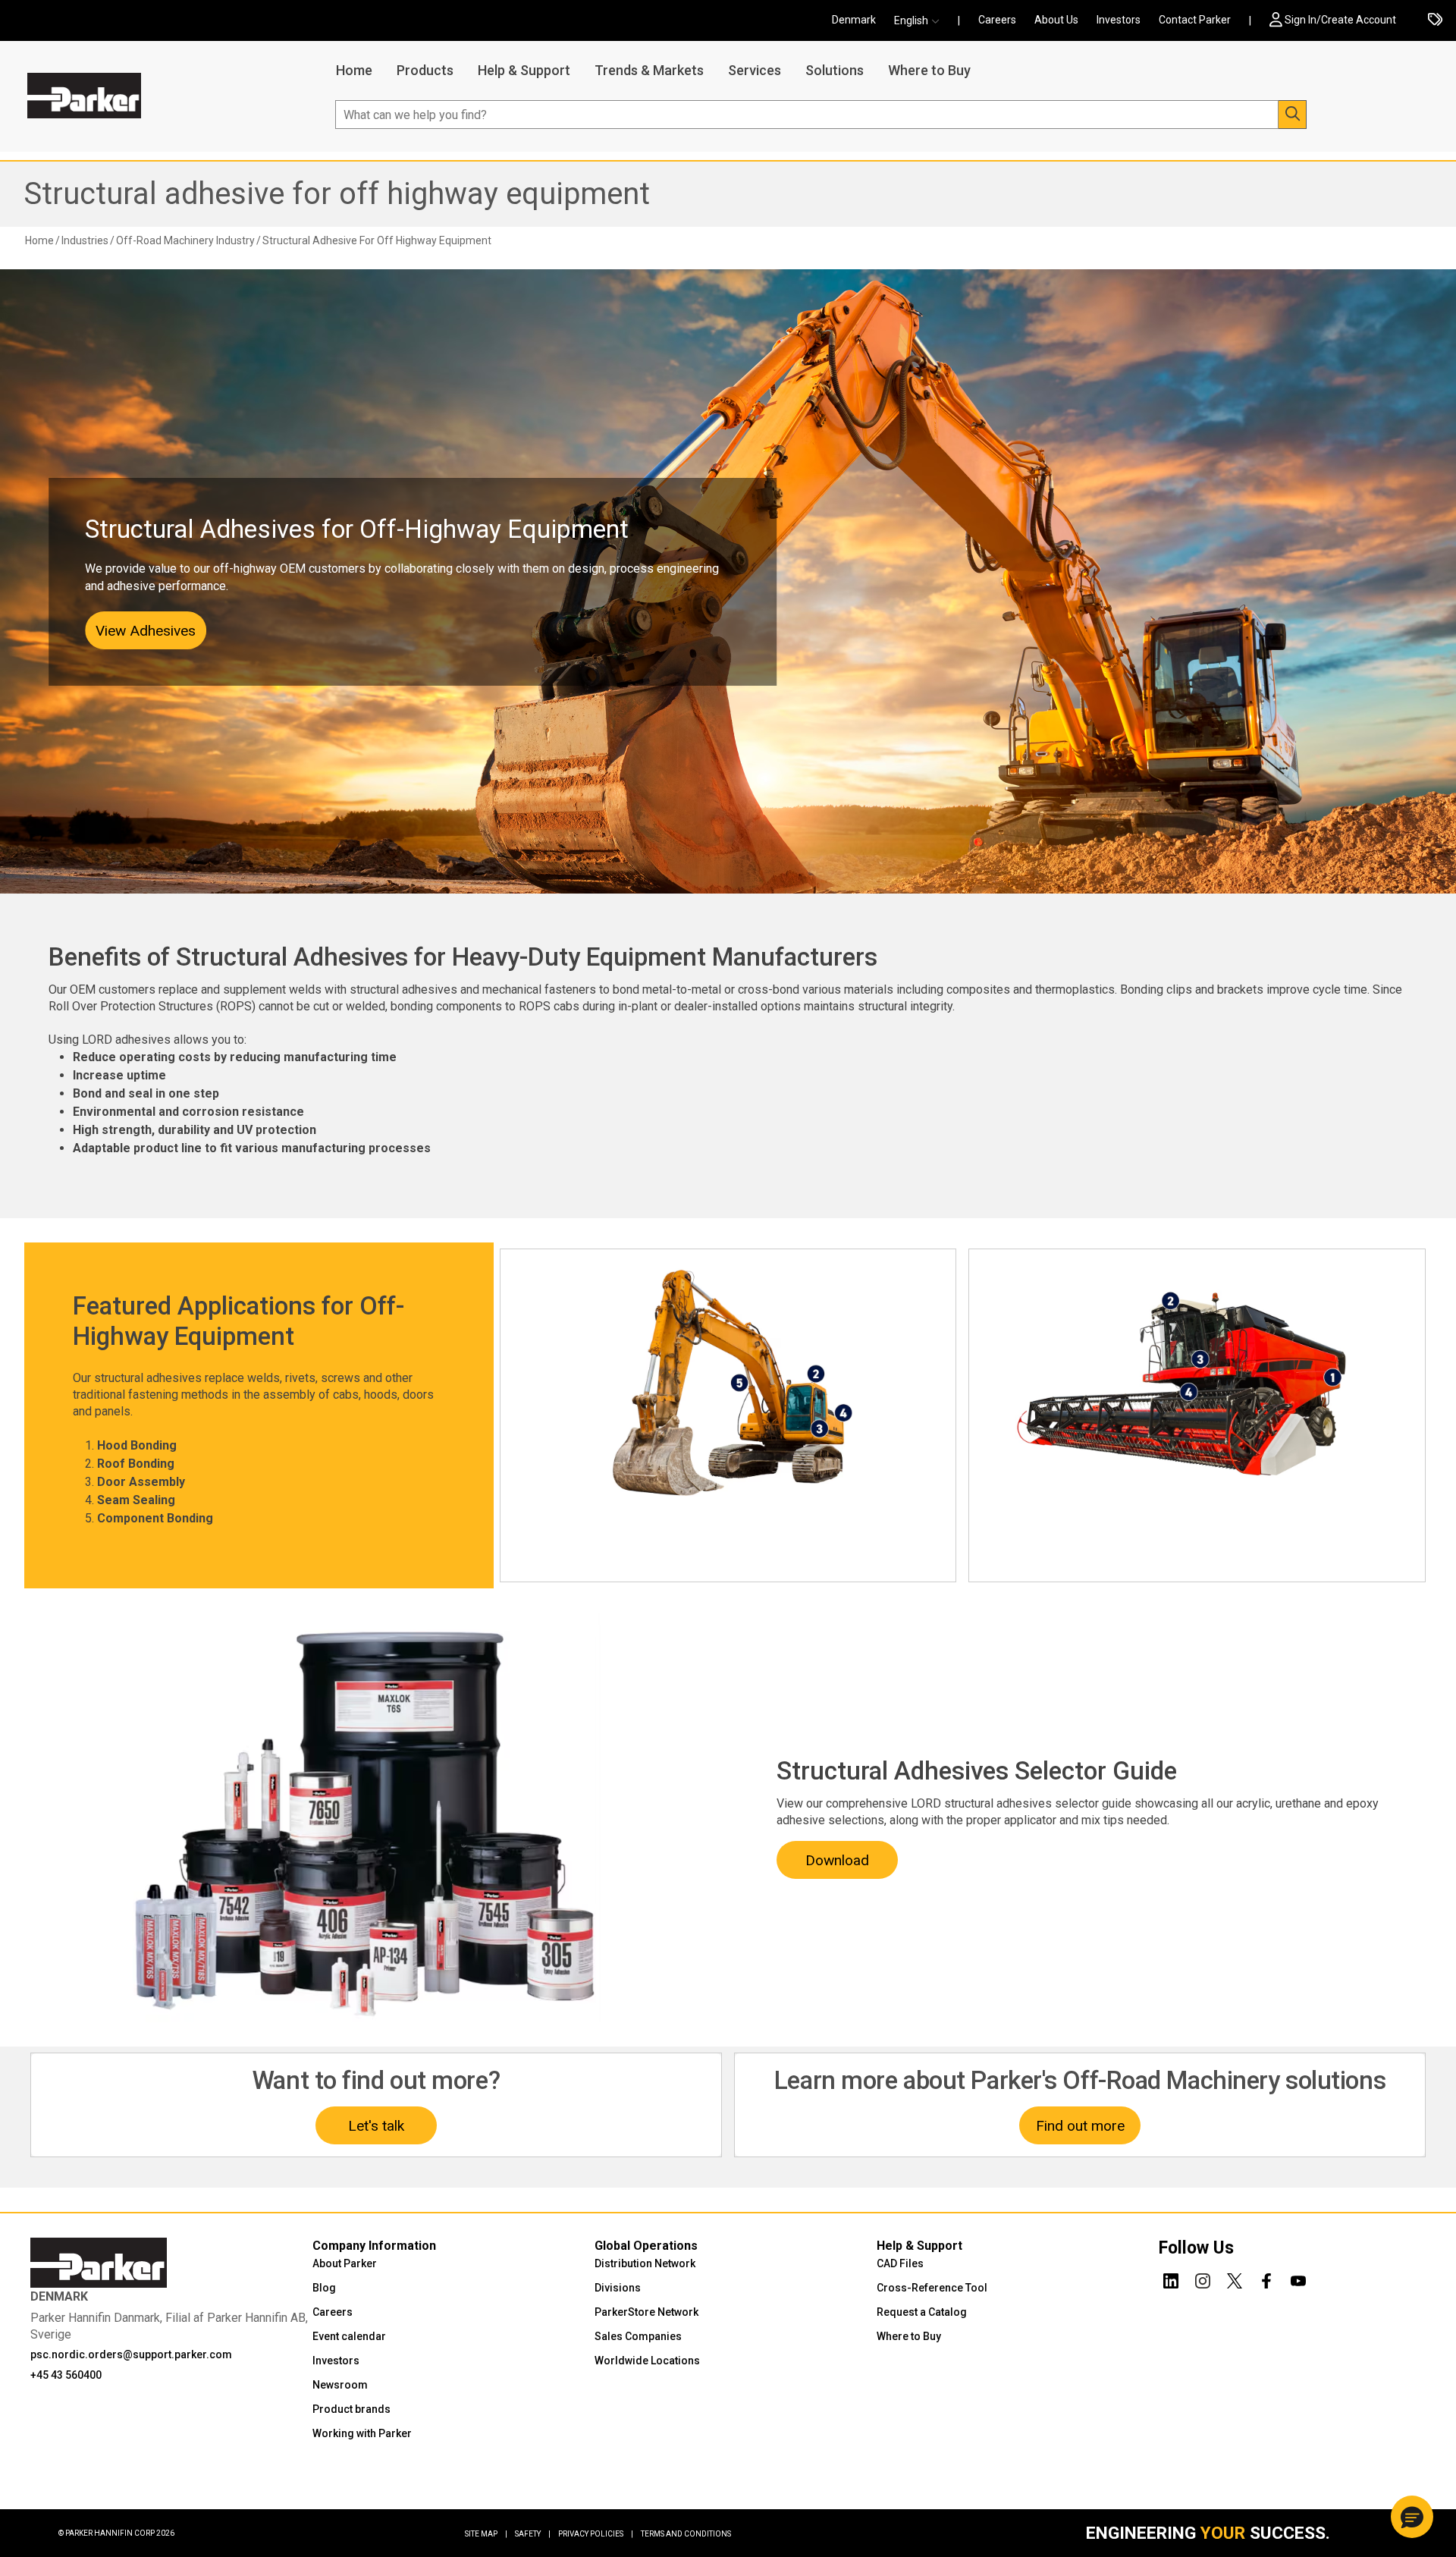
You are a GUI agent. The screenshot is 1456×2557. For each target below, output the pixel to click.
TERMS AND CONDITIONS (686, 2534)
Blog (324, 2288)
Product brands (351, 2409)
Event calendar (349, 2336)
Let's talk (376, 2126)
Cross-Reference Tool (932, 2288)
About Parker (345, 2263)
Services (755, 70)
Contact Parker (1195, 20)
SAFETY (533, 2534)
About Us (1056, 20)
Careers (997, 20)
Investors (1119, 20)
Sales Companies (638, 2336)
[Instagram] (1203, 2279)
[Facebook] (1266, 2279)
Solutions (835, 70)
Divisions (618, 2288)
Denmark (854, 20)
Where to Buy (929, 70)
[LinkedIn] (1171, 2279)
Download (837, 1860)
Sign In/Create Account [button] (1340, 20)
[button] (921, 21)
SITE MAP (486, 2534)
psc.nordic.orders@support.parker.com (131, 2354)
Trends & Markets (649, 70)
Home (354, 70)
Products (425, 70)
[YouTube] (1298, 2279)
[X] (1235, 2279)
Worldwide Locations (647, 2361)
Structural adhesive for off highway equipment (337, 194)
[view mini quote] (1435, 21)
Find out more (1080, 2126)
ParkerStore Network (646, 2312)
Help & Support (524, 70)
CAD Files (900, 2263)
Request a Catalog (922, 2312)
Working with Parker (362, 2433)
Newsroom (340, 2385)
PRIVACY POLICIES (596, 2534)
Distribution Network (645, 2263)
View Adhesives (146, 631)
